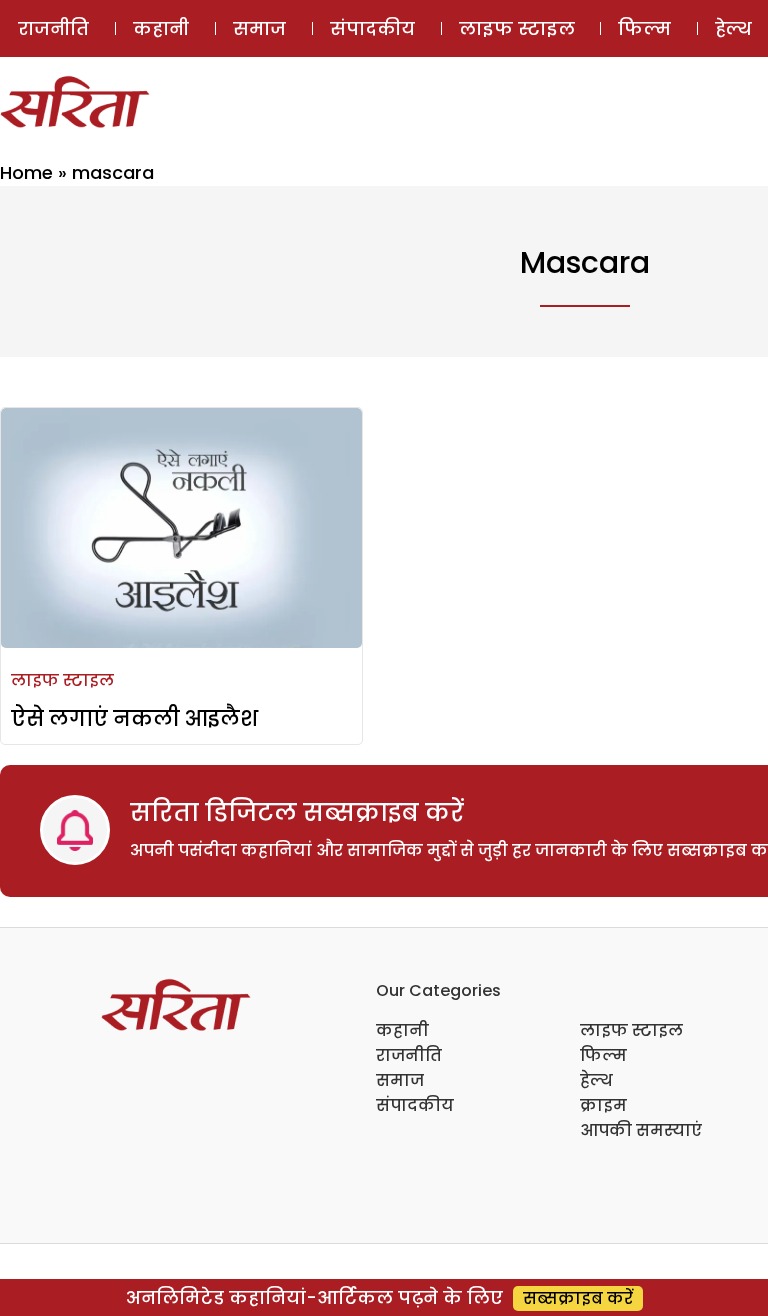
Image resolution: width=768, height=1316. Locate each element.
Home (26, 172)
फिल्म (644, 28)
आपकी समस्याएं (641, 1130)
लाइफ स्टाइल (517, 28)
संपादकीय (372, 28)
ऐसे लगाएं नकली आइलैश (134, 718)
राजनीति (53, 28)
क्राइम (603, 1105)
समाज (259, 28)
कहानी (161, 28)
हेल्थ (596, 1080)
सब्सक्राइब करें (578, 1298)
